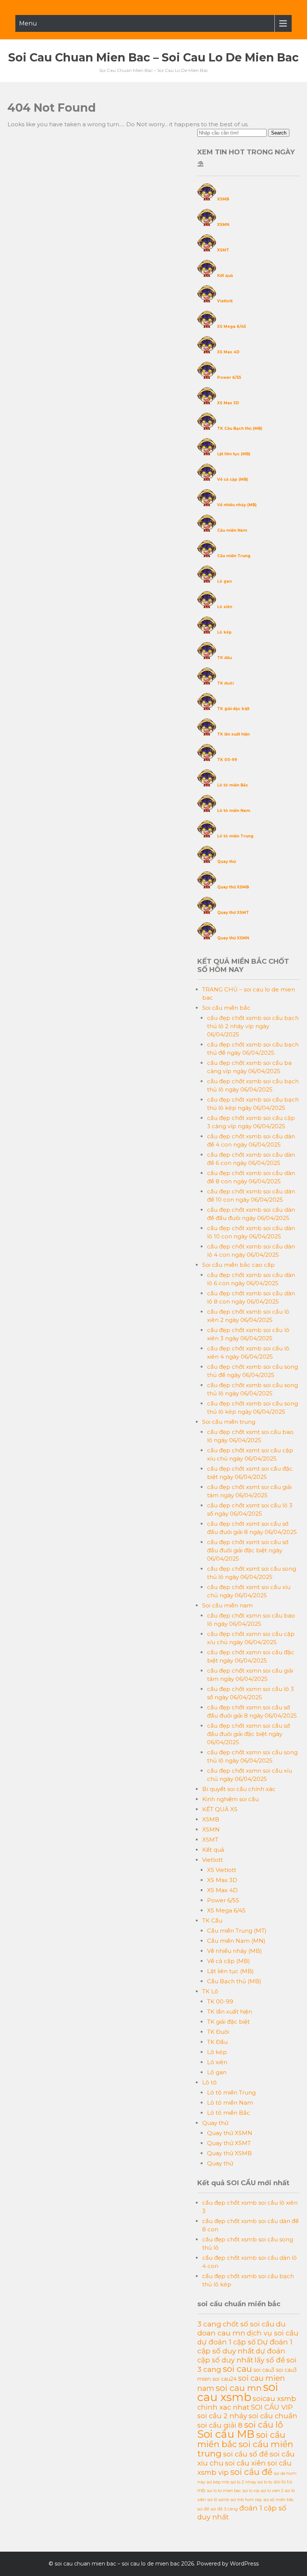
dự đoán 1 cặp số (227, 2342)
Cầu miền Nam (232, 530)
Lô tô (209, 2082)
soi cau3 (264, 2370)
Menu (28, 23)
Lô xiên (225, 607)
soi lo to (265, 2482)
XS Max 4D (228, 352)
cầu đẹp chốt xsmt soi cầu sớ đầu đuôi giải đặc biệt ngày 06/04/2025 (248, 1550)
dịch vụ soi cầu (273, 2333)
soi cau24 (224, 2379)
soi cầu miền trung (245, 2449)
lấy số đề (270, 2360)
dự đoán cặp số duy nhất (241, 2355)
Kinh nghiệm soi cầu (230, 1799)
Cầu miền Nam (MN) (236, 1941)
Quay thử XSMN (233, 938)
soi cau (237, 2369)
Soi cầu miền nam (227, 1605)
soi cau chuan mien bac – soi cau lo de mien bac (153, 58)
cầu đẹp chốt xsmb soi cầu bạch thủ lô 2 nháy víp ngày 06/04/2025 (253, 1026)
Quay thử (227, 862)
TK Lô (210, 1991)
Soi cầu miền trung (229, 1422)
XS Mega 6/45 (232, 327)
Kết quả (225, 276)
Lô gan (224, 581)
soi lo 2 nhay (243, 2482)
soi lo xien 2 (272, 2491)
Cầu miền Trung (234, 556)
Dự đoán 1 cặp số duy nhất (245, 2346)
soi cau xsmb (238, 2392)
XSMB (223, 199)
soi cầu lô (264, 2425)
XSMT (223, 250)
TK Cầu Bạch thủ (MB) (240, 428)
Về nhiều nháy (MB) (237, 505)
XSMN (223, 225)
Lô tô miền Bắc (233, 785)
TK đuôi (225, 683)
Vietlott (225, 301)
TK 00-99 (227, 760)
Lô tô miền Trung (235, 836)
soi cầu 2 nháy (222, 2416)
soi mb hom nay (246, 2500)
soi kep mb (218, 2482)
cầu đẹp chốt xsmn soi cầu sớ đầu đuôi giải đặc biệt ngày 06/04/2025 (248, 1734)
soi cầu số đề (246, 2454)
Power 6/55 (229, 378)
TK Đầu (217, 2042)
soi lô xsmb (218, 2500)
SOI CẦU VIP (272, 2407)
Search (279, 133)
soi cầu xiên (245, 2463)
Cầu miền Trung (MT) (237, 1931)
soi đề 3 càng (224, 2509)
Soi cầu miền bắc (226, 1008)
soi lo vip (251, 2491)
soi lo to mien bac (224, 2491)
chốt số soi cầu (249, 2324)
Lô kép (224, 632)
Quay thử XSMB (233, 887)
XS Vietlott (222, 1870)
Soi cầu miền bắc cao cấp (238, 1265)
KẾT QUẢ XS (220, 1809)
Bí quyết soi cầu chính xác (239, 1789)
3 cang (209, 2324)
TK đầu (224, 658)
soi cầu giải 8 (220, 2425)
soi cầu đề (251, 2472)
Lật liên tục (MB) (234, 454)
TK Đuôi (218, 2032)
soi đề (203, 2509)
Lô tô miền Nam (234, 811)
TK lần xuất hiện (233, 734)
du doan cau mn (241, 2328)
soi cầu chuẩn (273, 2416)
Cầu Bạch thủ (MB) (234, 1981)
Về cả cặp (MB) (232, 479)
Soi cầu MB (226, 2434)
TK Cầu (212, 1920)
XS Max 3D (228, 403)
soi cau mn (239, 2388)
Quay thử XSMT (233, 913)
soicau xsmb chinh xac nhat (247, 2403)
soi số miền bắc (279, 2500)
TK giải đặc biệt (233, 709)
